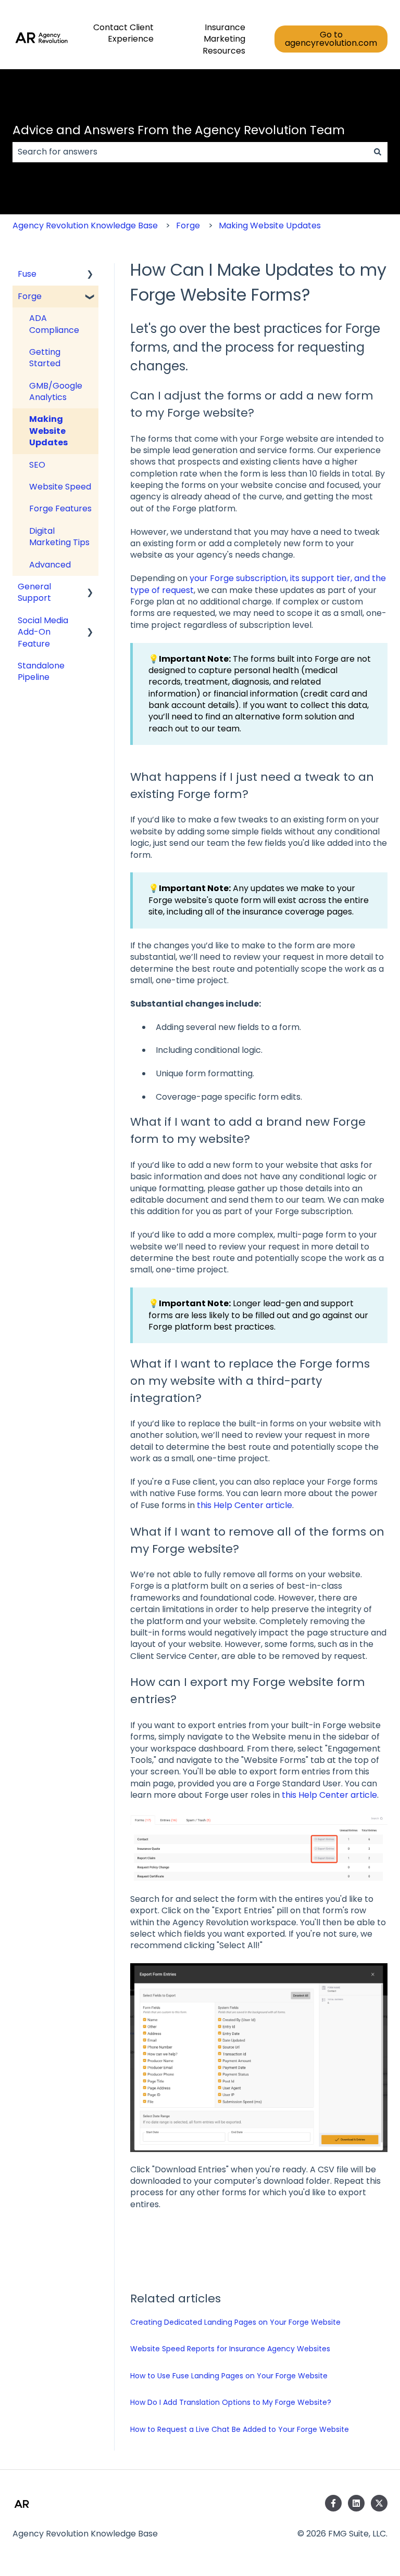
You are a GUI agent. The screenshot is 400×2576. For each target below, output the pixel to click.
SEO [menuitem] (37, 465)
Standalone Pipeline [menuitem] (41, 671)
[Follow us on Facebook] (333, 2503)
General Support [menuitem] (34, 592)
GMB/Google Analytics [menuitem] (56, 391)
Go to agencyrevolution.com (331, 39)
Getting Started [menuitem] (45, 358)
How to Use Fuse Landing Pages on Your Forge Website (229, 2376)
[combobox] (190, 152)
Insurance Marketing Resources (224, 39)
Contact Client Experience (123, 33)
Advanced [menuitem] (50, 565)
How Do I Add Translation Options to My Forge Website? (231, 2402)
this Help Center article (245, 1505)
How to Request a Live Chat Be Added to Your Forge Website (240, 2429)
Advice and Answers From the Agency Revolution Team (179, 130)
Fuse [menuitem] (27, 274)
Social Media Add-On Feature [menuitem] (43, 632)
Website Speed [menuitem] (60, 487)
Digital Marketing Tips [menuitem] (59, 537)
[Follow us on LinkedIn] (356, 2503)
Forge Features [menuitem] (60, 508)
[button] (90, 275)
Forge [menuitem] (30, 296)
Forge (188, 226)
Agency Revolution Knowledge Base (85, 226)
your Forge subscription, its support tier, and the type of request (258, 584)
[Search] (378, 152)
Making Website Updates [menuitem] (48, 431)
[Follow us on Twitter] (379, 2503)
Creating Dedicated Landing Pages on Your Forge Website (235, 2322)
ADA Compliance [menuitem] (54, 324)
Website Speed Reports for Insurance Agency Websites (230, 2349)
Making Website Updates (270, 226)
